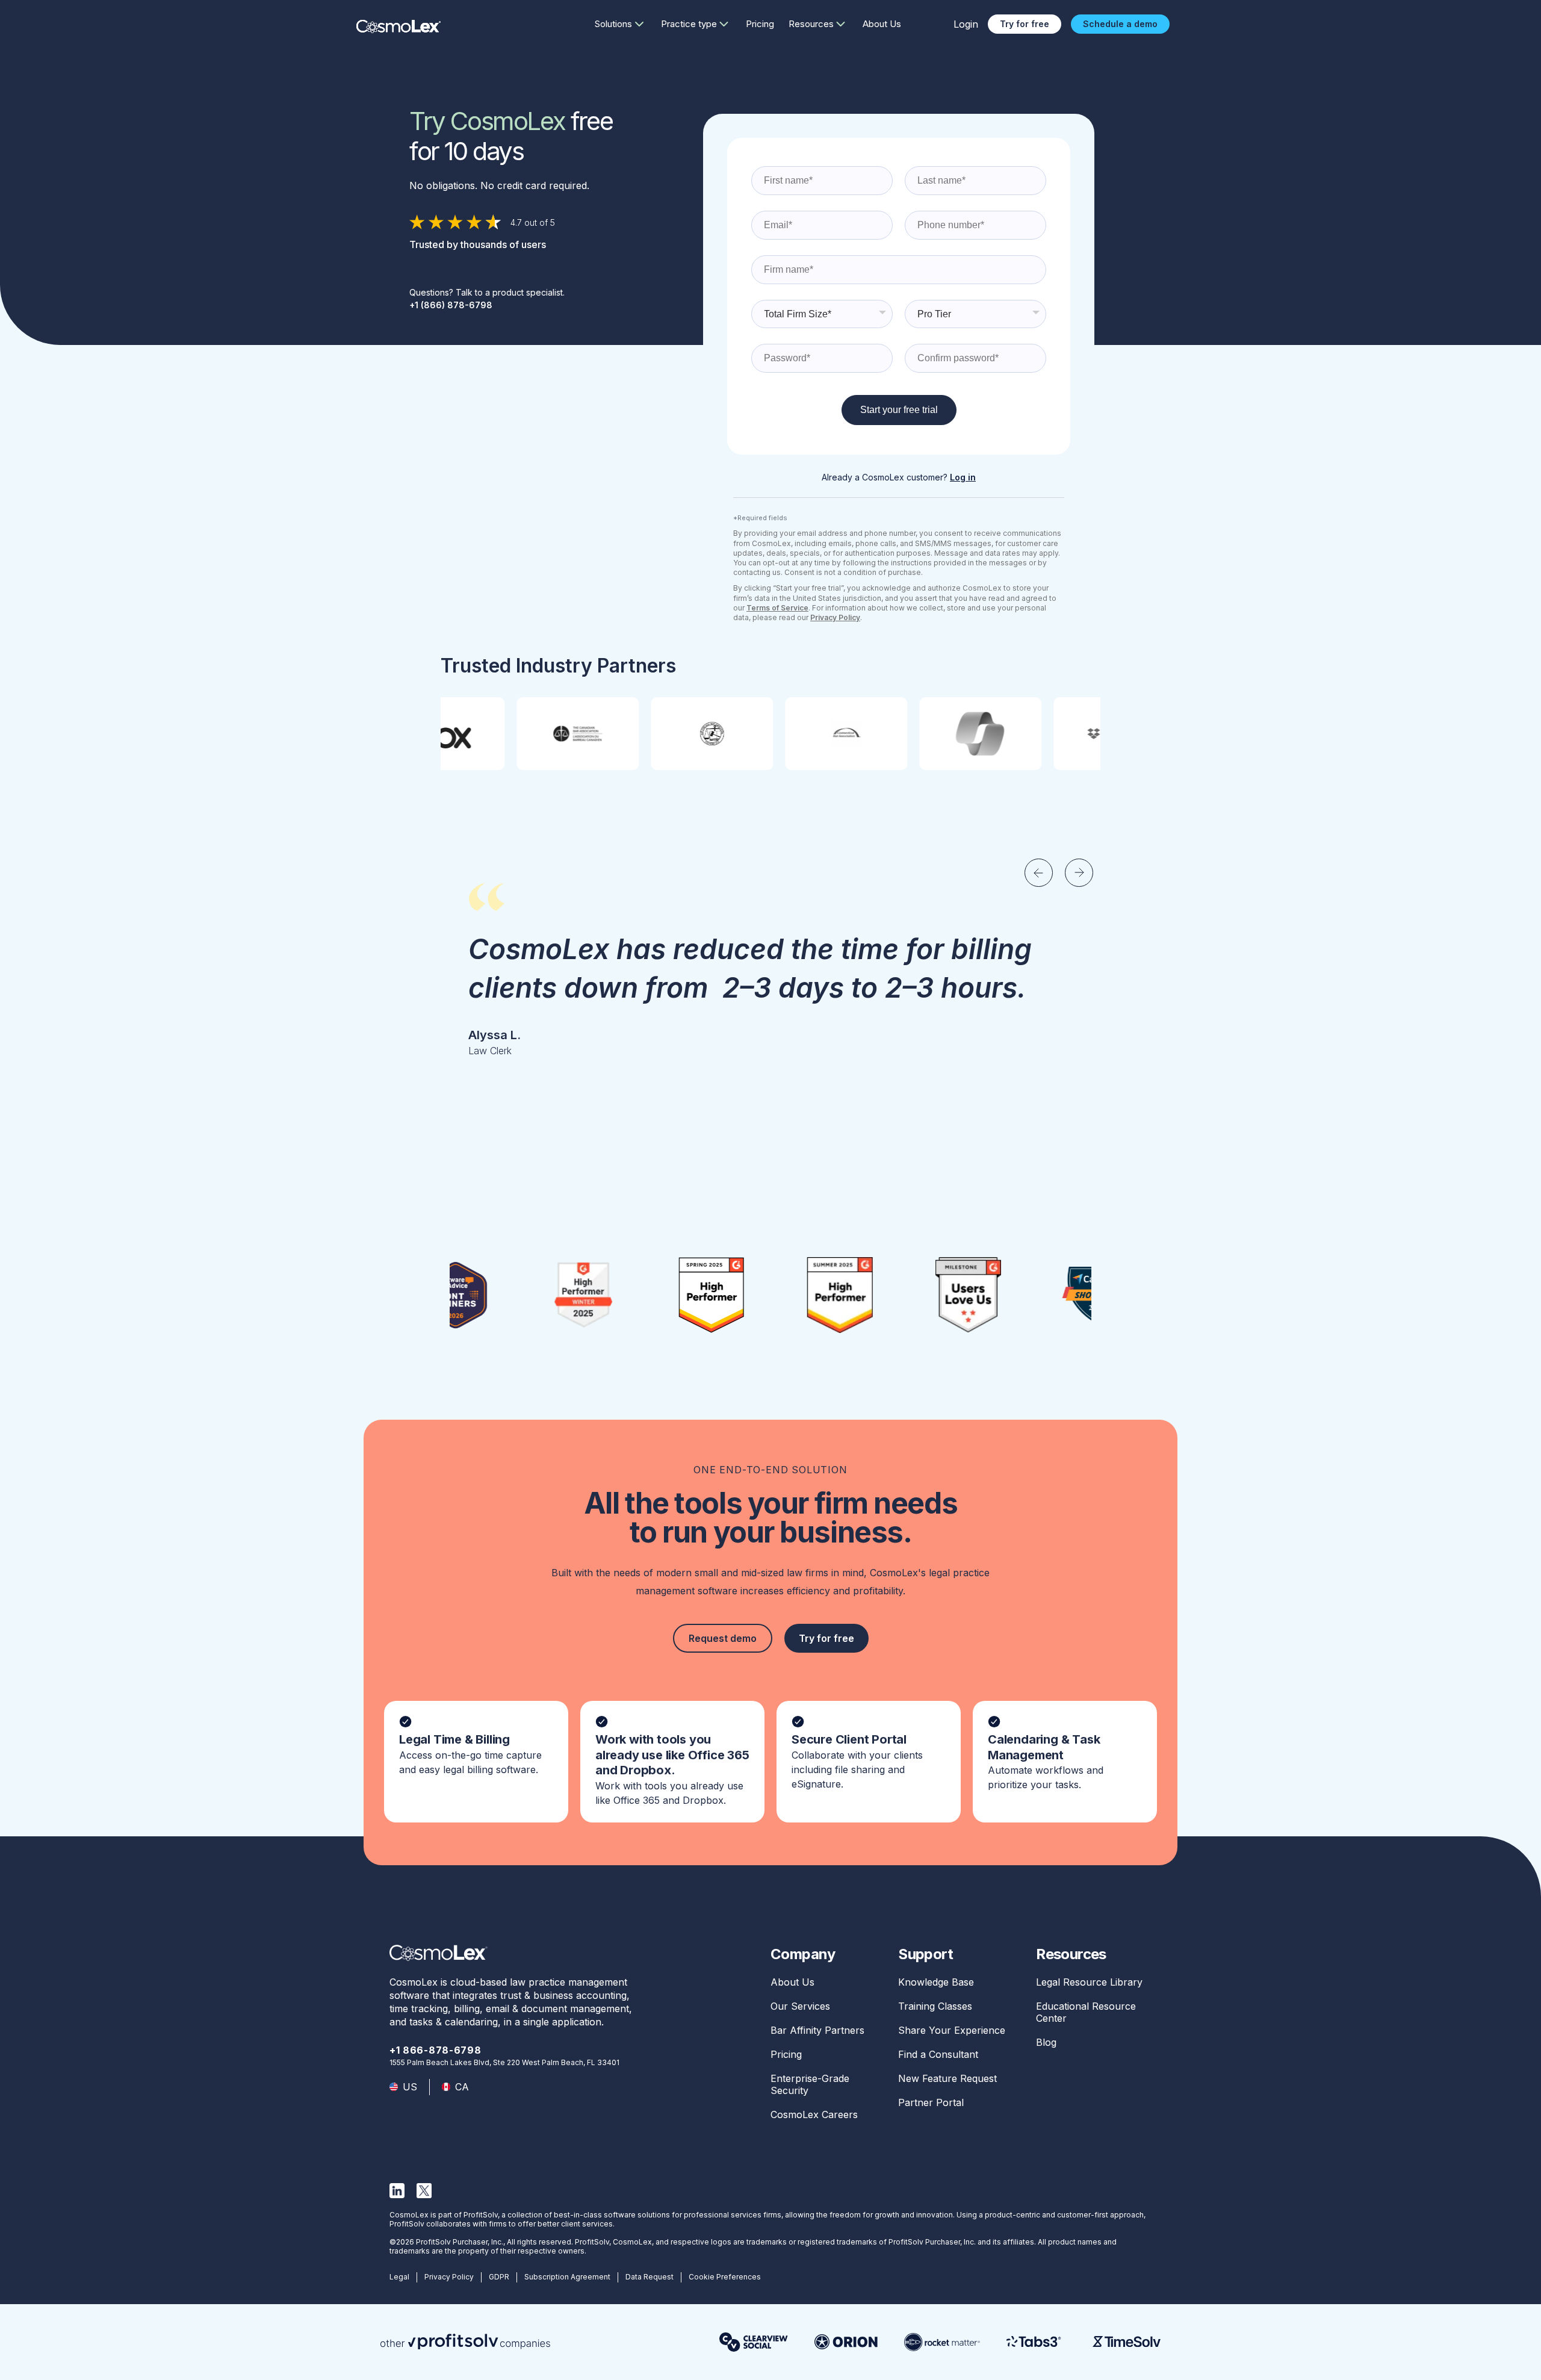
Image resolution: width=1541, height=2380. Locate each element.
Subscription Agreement (567, 2277)
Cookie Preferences (725, 2277)
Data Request (650, 2277)
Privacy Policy (449, 2277)
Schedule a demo (1120, 24)
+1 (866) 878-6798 (451, 305)
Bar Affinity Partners (817, 2030)
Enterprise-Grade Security (810, 2084)
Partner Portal (931, 2102)
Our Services (800, 2006)
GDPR (499, 2277)
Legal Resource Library (1089, 1982)
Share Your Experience (952, 2030)
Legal (399, 2277)
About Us (882, 24)
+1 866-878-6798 (436, 2050)
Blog (1046, 2042)
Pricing (760, 24)
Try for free (1025, 24)
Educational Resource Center (1086, 2012)
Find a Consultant (938, 2054)
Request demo (723, 1638)
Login (966, 24)
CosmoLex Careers (814, 2114)
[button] (1039, 873)
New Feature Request (947, 2078)
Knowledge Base (936, 1982)
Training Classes (935, 2006)
